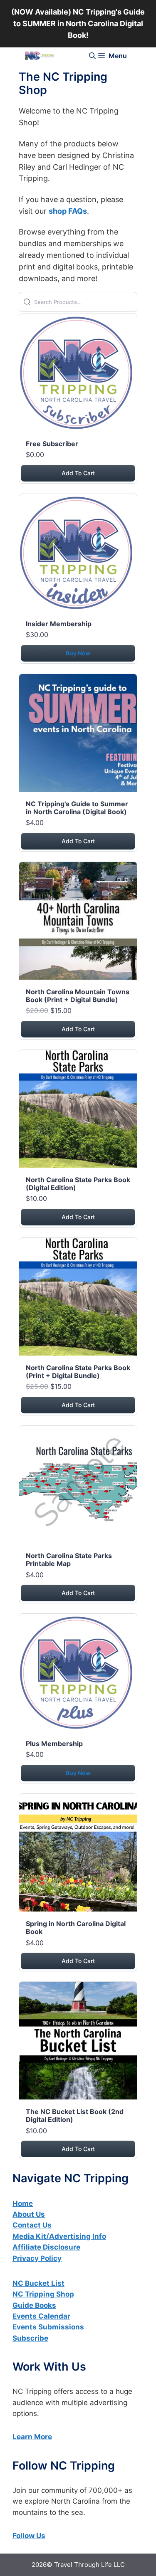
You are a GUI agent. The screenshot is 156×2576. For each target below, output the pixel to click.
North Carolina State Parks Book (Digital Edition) (78, 1184)
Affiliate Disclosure (46, 2247)
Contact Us (32, 2225)
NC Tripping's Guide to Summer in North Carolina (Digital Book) (77, 808)
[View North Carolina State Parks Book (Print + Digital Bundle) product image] (78, 1298)
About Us (29, 2214)
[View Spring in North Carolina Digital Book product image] (78, 1854)
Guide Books (34, 2305)
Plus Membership (54, 1744)
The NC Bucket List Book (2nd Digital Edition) (75, 2115)
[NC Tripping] (40, 56)
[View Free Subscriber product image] (78, 374)
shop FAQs (68, 211)
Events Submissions (48, 2327)
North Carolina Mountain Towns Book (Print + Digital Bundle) (78, 996)
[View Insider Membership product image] (78, 554)
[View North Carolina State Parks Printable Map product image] (78, 1486)
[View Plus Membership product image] (78, 1674)
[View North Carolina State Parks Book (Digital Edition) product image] (78, 1110)
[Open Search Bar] (92, 56)
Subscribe (30, 2338)
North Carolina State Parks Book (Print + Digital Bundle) (78, 1372)
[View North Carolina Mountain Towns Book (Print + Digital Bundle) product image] (78, 922)
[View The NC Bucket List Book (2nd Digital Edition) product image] (78, 2042)
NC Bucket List (38, 2283)
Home (23, 2203)
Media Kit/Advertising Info (59, 2236)
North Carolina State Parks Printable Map (69, 1560)
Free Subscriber (52, 444)
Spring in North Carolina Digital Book (76, 1928)
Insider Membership (59, 624)
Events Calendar (41, 2316)
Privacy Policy (37, 2258)
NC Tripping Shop (43, 2294)
